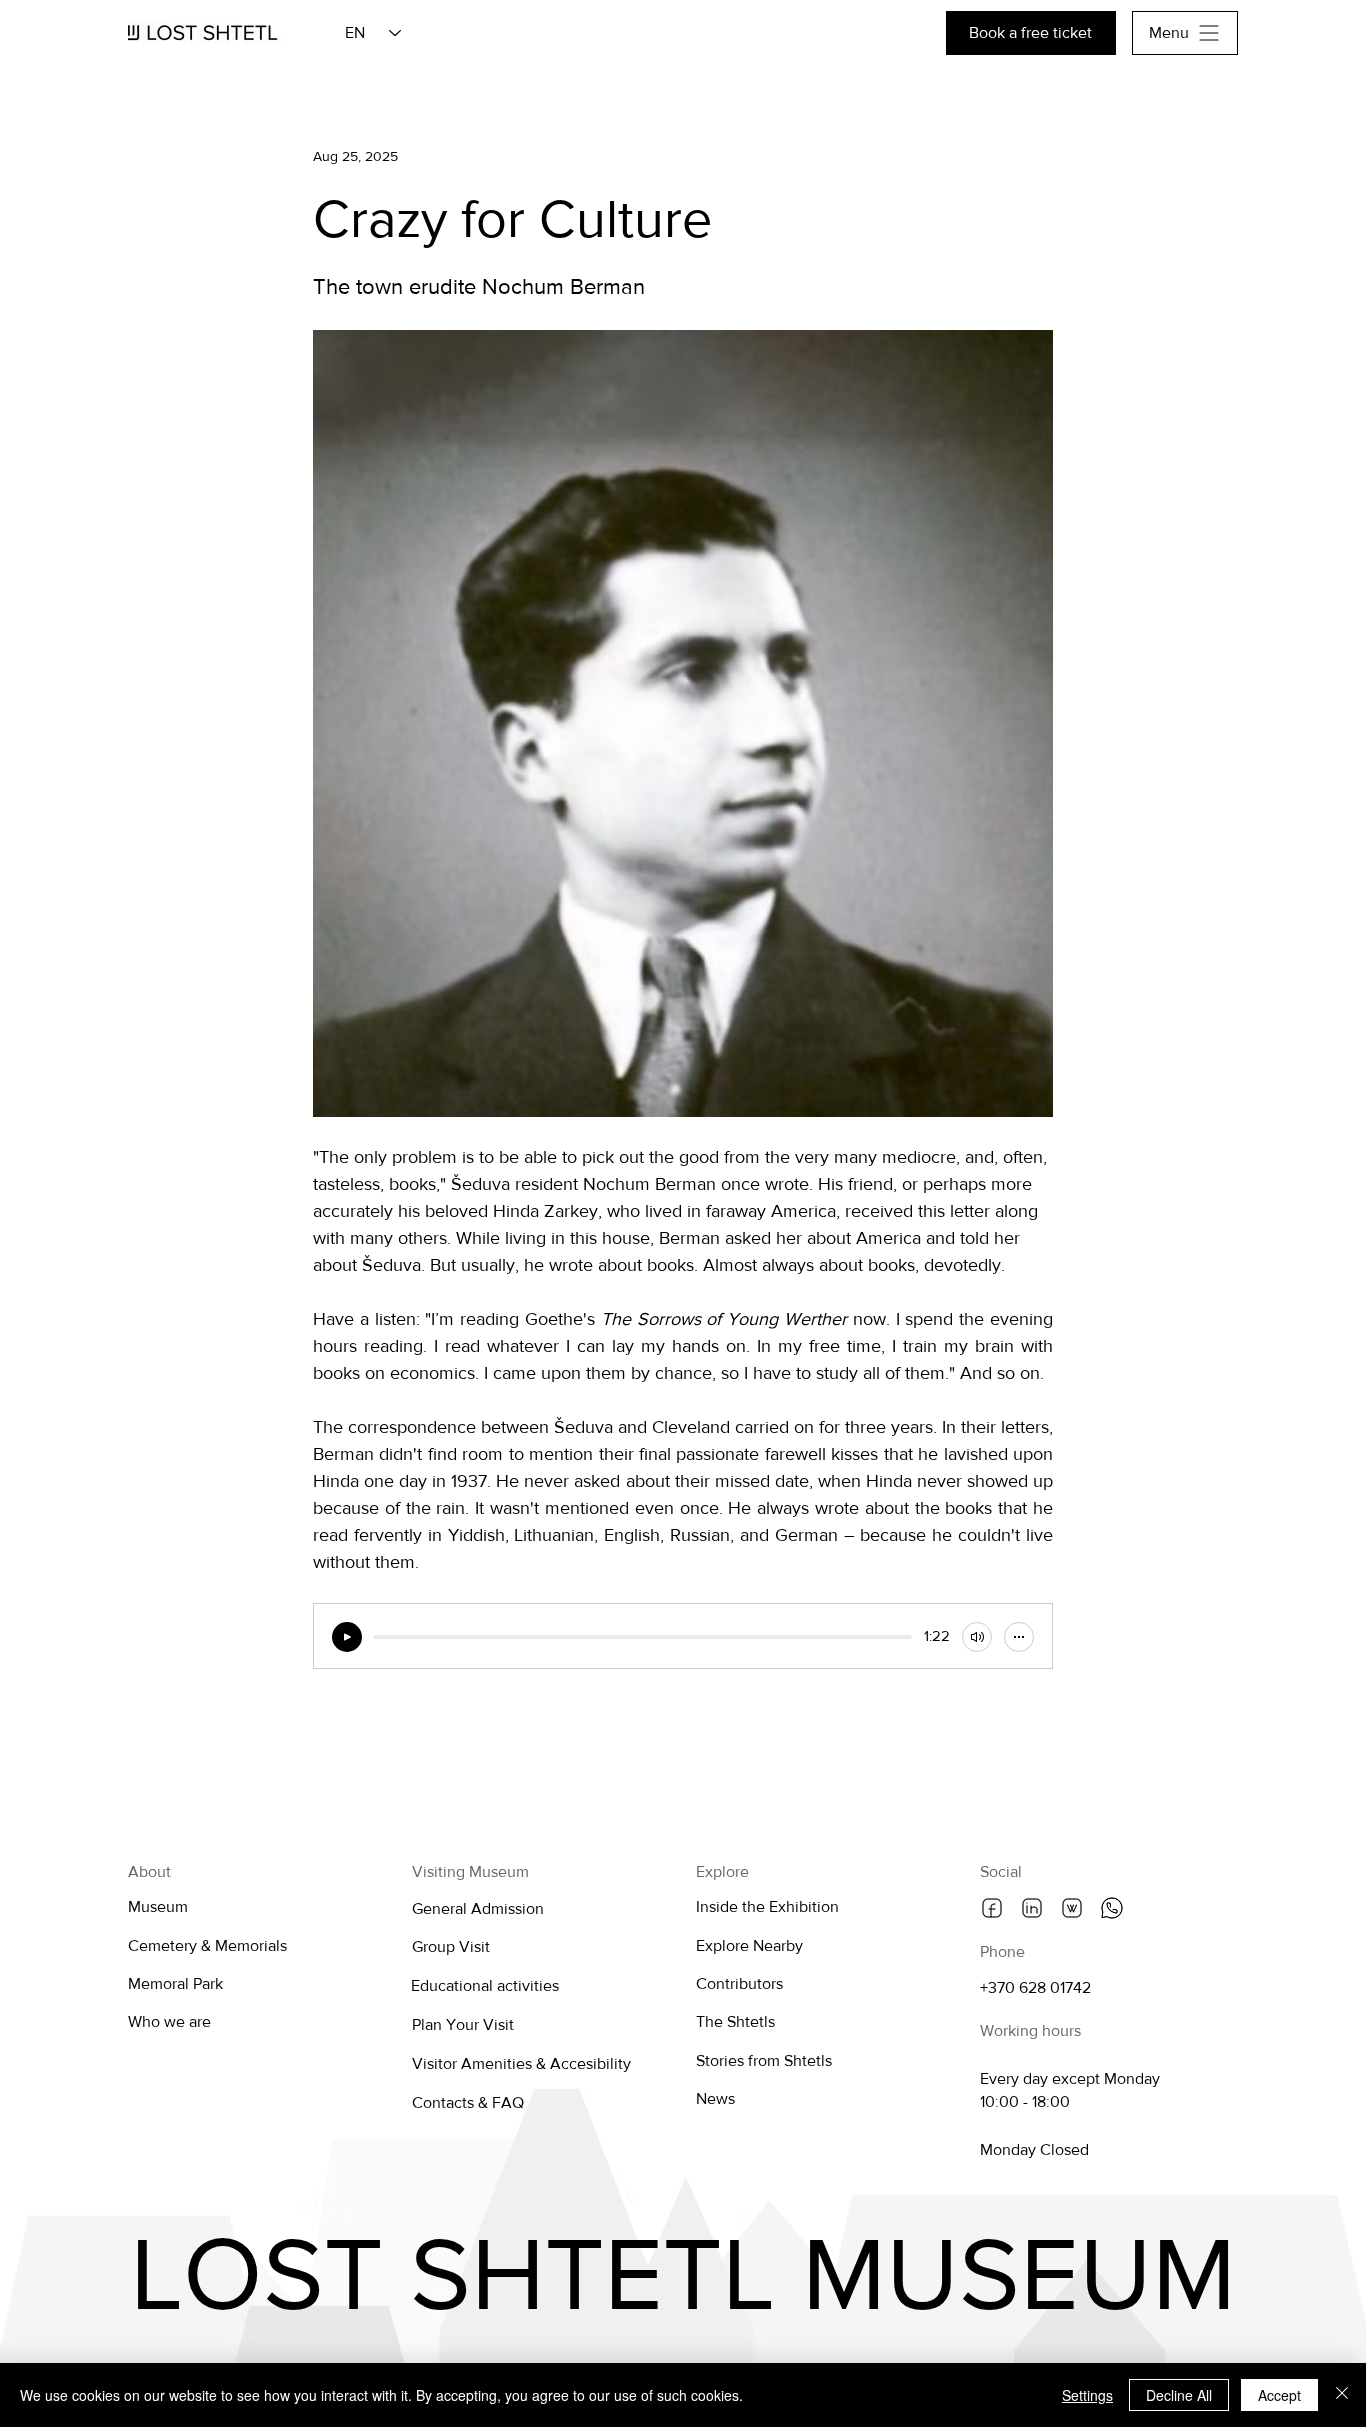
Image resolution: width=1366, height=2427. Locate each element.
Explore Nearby (749, 1945)
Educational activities (485, 1985)
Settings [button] (1087, 2395)
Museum (158, 1906)
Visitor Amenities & (481, 2063)
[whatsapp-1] (1112, 1908)
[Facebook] (992, 1908)
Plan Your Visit (463, 2024)
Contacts (445, 2102)
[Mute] (977, 1637)
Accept (1279, 2395)
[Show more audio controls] (1019, 1637)
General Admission (478, 1908)
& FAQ (501, 2102)
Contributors (739, 1983)
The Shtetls (735, 2021)
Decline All (1179, 2395)
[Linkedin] (1032, 1908)
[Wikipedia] (1072, 1908)
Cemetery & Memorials (207, 1945)
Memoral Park (175, 1983)
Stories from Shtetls (764, 2060)
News (715, 2098)
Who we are (169, 2021)
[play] (347, 1637)
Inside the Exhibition (767, 1906)
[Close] (1342, 2395)
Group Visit (451, 1946)
